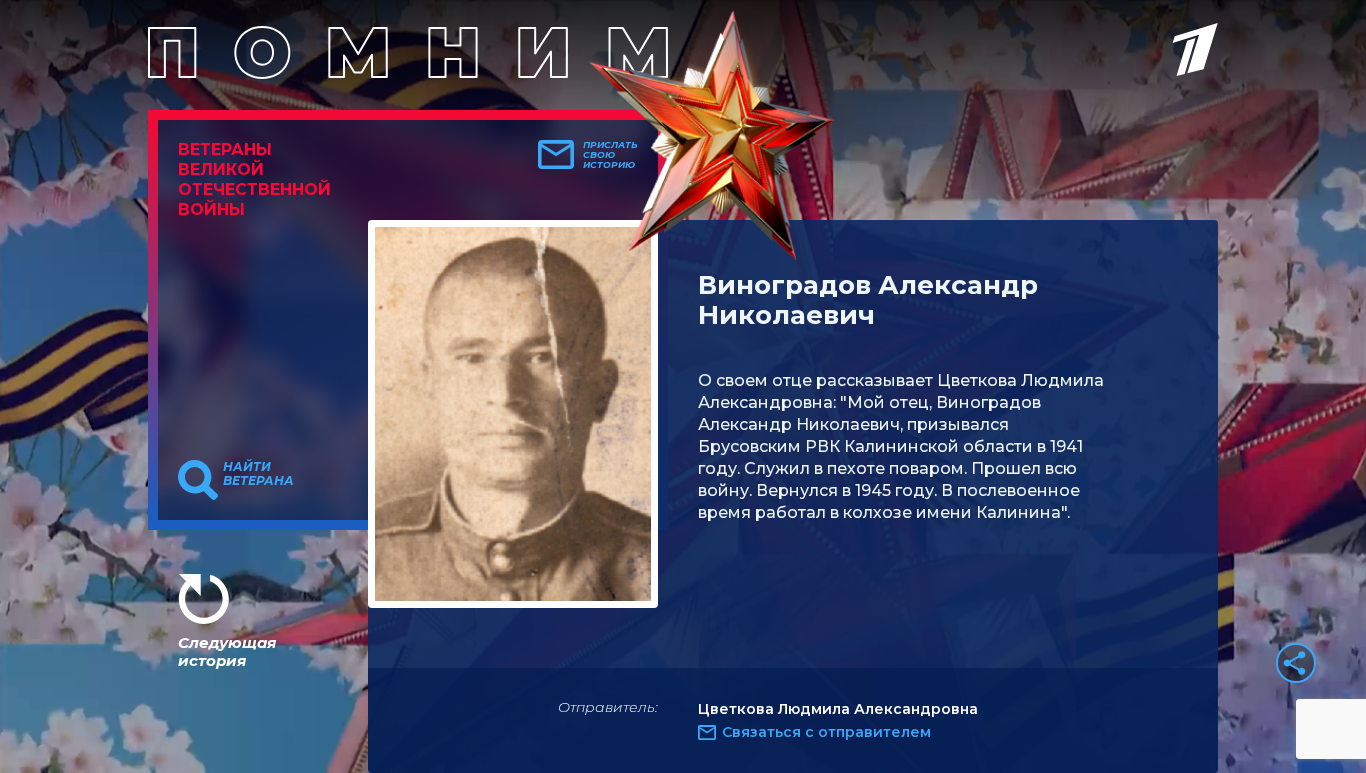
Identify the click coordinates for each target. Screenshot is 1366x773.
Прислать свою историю (610, 155)
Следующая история (227, 651)
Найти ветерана (258, 474)
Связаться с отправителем (826, 732)
